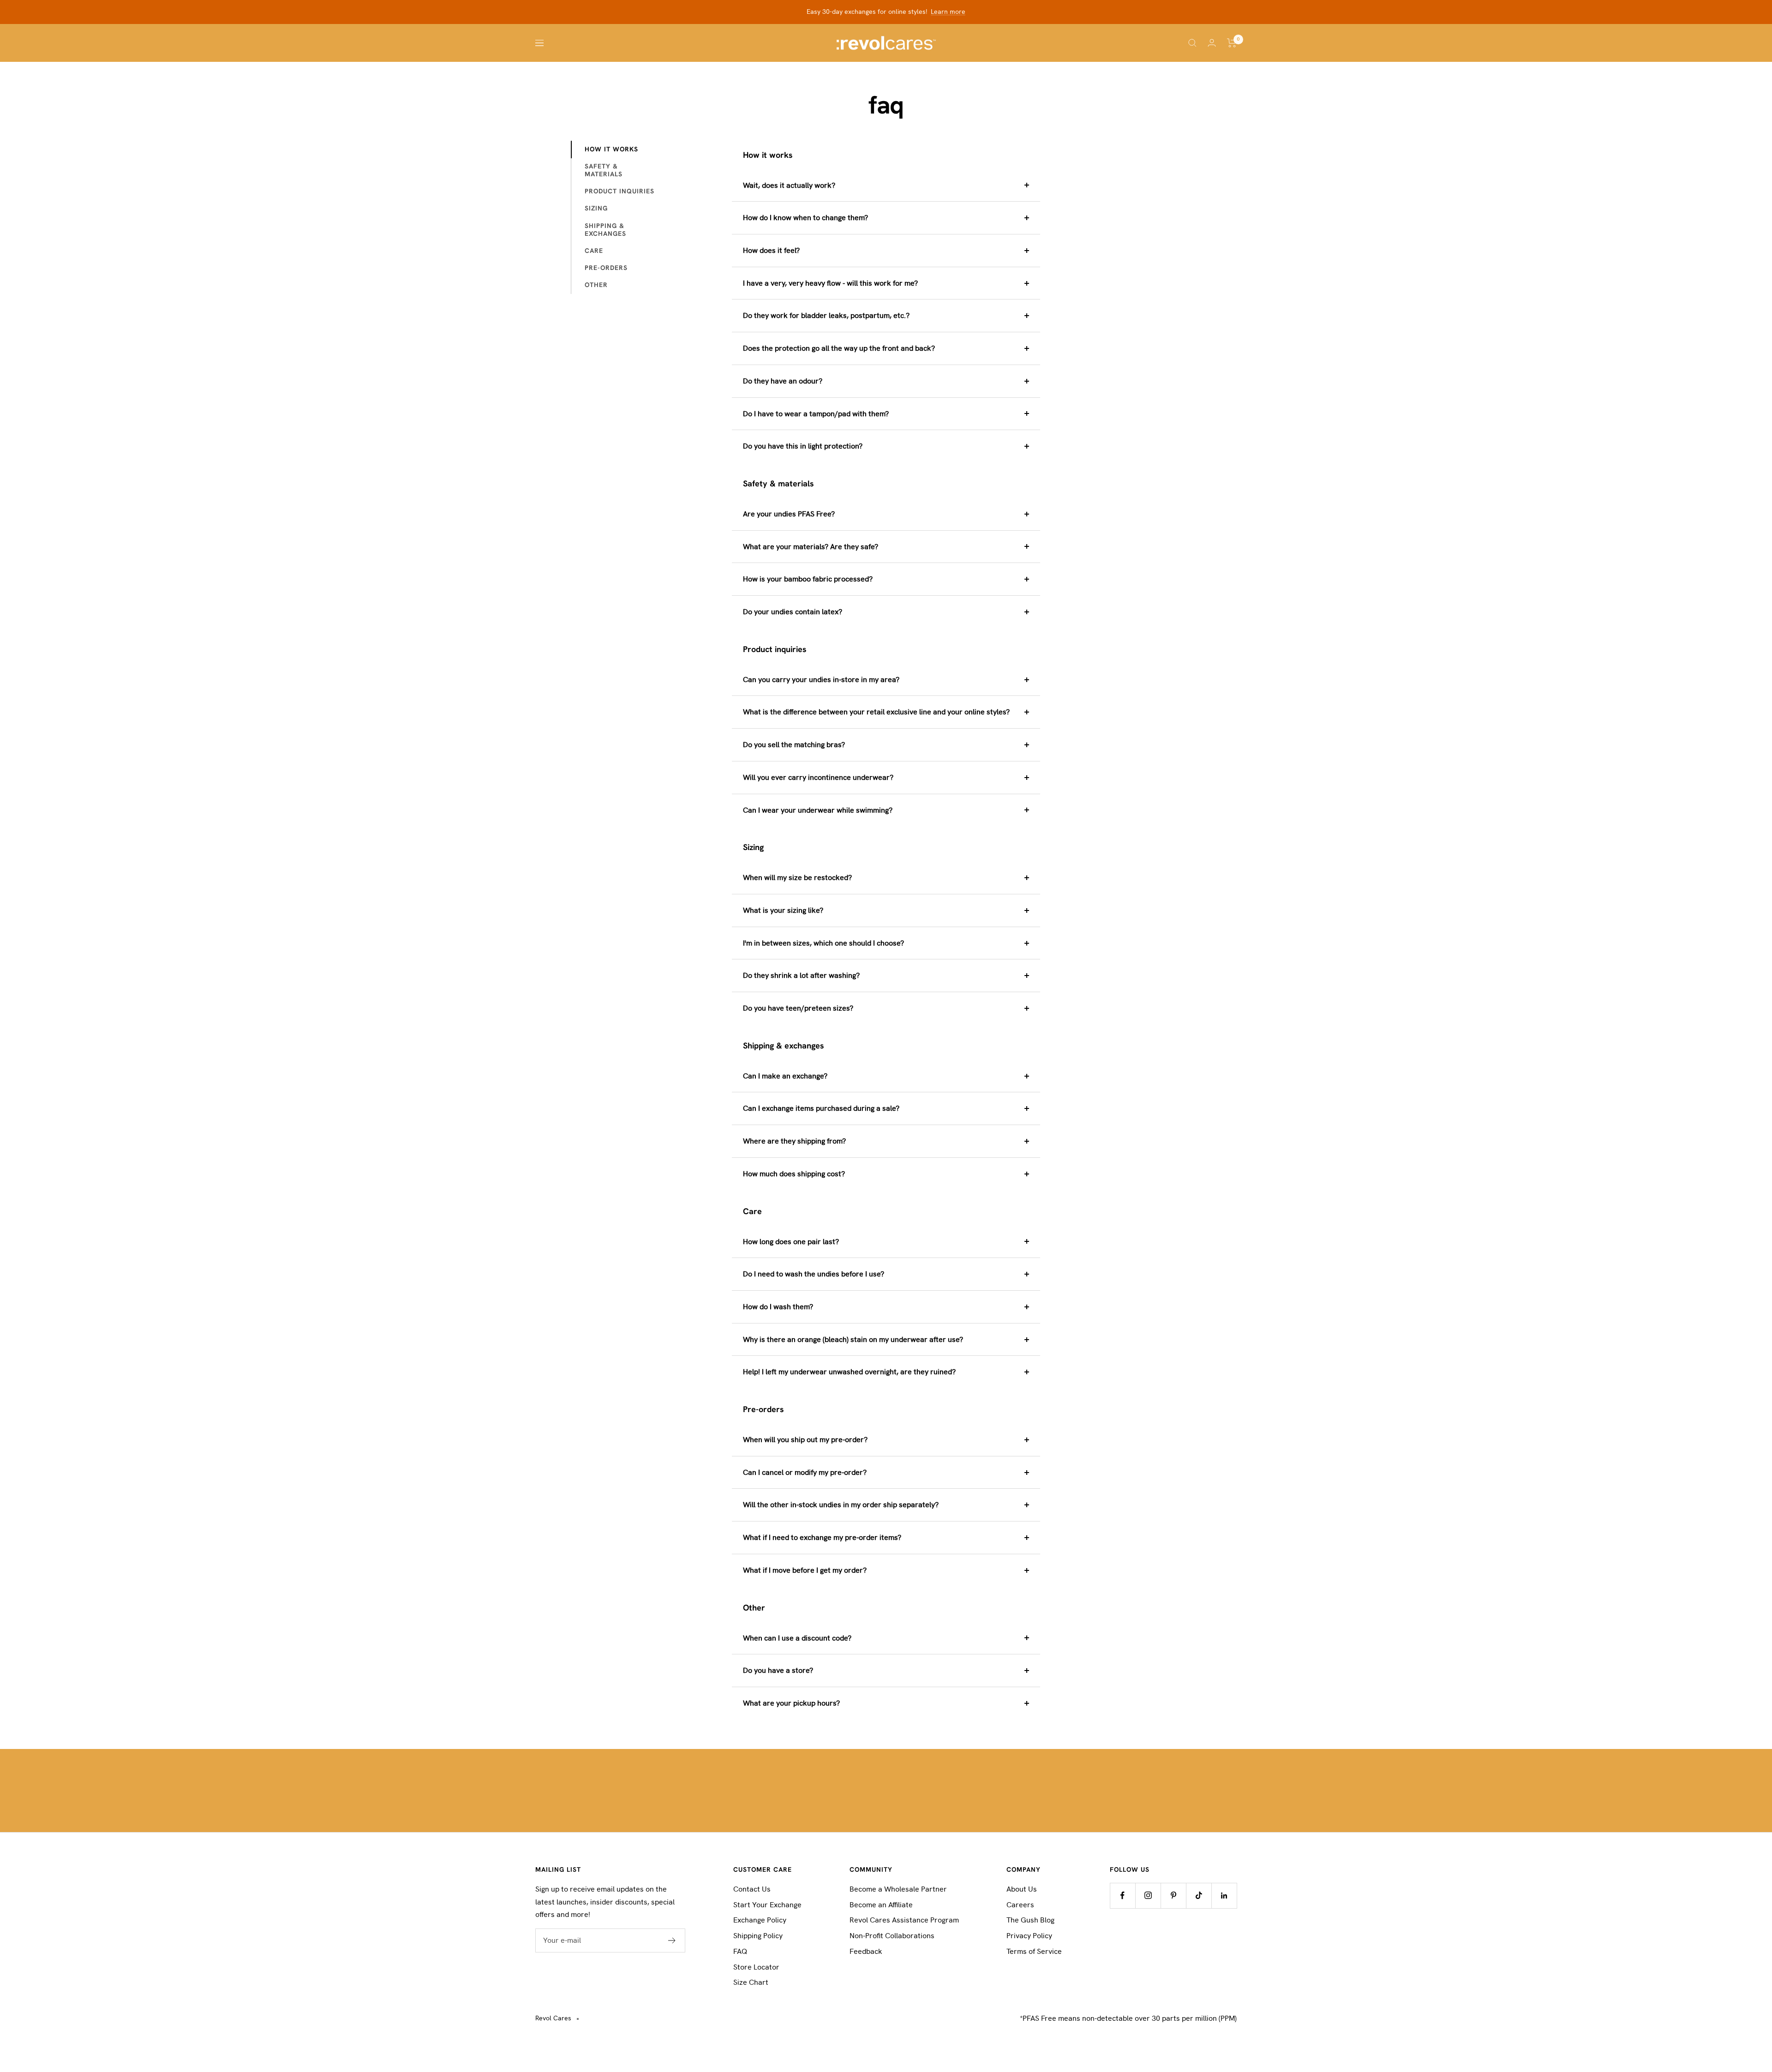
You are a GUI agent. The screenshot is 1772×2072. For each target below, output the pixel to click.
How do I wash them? (778, 1307)
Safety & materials (604, 170)
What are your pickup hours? (791, 1703)
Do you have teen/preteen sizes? (798, 1008)
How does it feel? (771, 250)
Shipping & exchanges (605, 230)
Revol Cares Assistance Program (904, 1920)
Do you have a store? (778, 1670)
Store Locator (756, 1967)
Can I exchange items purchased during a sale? (821, 1108)
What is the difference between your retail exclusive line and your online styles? (876, 712)
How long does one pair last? (791, 1242)
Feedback (866, 1951)
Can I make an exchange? (785, 1076)
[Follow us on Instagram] (1148, 1895)
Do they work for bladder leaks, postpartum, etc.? (826, 315)
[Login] (1212, 43)
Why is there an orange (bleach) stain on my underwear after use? (853, 1339)
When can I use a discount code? (797, 1638)
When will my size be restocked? (797, 877)
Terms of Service (1034, 1951)
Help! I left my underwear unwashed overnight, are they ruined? (849, 1372)
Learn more (948, 12)
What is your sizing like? (783, 910)
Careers (1020, 1905)
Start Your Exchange (767, 1905)
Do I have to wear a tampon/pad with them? (816, 414)
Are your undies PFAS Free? (789, 514)
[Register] (672, 1940)
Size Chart (751, 1982)
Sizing (596, 208)
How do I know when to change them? (805, 218)
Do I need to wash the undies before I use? (814, 1274)
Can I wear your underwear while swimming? (818, 810)
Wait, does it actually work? (789, 185)
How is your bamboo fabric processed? (808, 579)
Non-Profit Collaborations (892, 1936)
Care (594, 251)
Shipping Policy (758, 1936)
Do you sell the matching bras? (794, 745)
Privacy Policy (1029, 1936)
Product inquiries (620, 191)
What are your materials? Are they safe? (811, 547)
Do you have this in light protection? (803, 446)
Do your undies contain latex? (793, 612)
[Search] (1192, 43)
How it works (611, 149)
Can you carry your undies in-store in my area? (821, 680)
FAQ (740, 1951)
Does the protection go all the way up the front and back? (839, 348)
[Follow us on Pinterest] (1173, 1895)
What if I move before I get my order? (805, 1570)
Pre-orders (606, 268)
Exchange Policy (760, 1920)
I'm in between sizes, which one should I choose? (823, 943)
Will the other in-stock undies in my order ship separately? (841, 1505)
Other (596, 285)
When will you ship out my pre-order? (805, 1440)
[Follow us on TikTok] (1199, 1895)
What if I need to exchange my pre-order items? (822, 1537)
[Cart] (1232, 43)
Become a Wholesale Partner (898, 1889)
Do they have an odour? (783, 381)
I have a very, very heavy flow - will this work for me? (830, 283)
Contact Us (752, 1889)
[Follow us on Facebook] (1122, 1895)
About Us (1022, 1889)
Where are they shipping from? (794, 1141)
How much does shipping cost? (794, 1174)
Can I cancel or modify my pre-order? (805, 1472)
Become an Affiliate (881, 1905)
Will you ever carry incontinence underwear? (818, 777)
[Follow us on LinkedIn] (1224, 1895)
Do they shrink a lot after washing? (801, 975)
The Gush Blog (1030, 1920)
